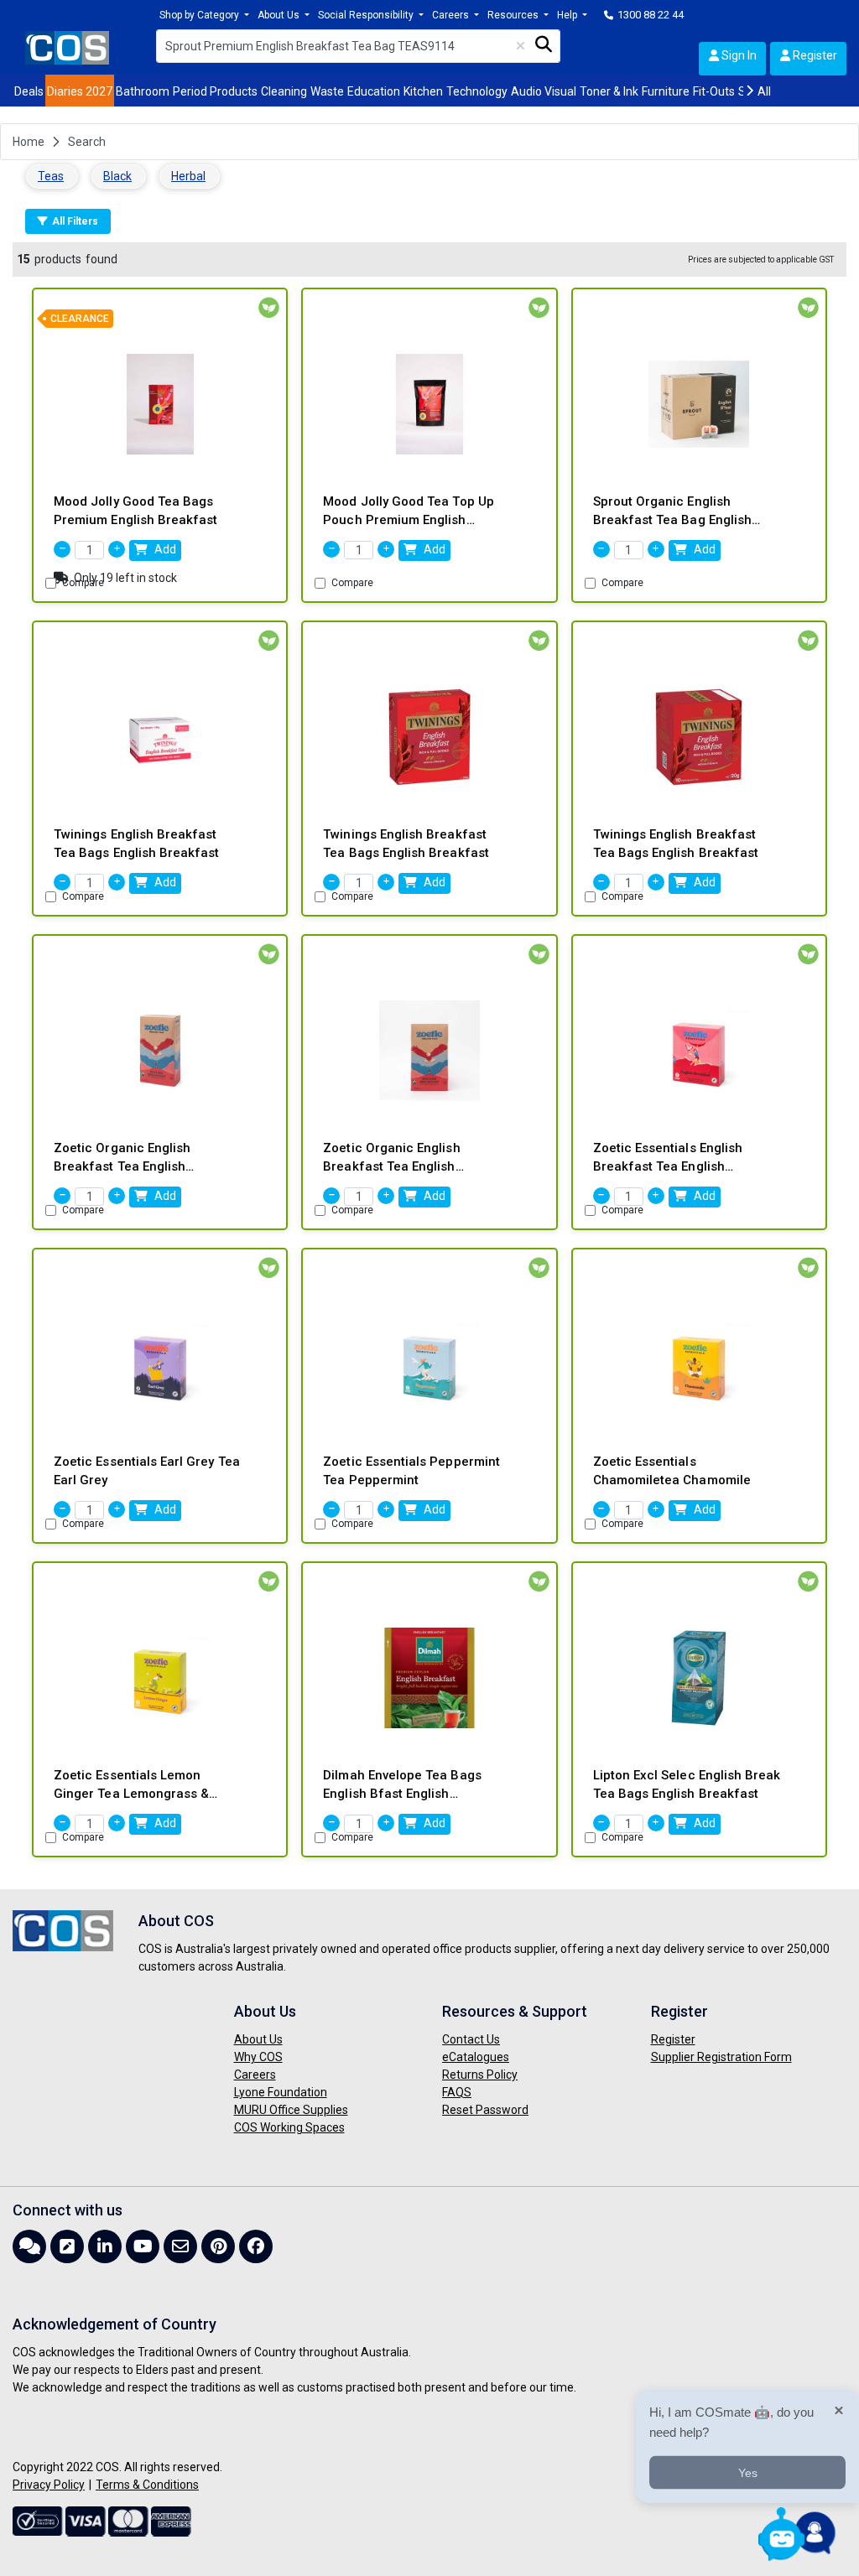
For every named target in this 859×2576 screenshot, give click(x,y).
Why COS (258, 2057)
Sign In (738, 55)
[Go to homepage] (67, 47)
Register (814, 55)
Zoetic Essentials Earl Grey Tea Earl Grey (147, 1471)
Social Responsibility (367, 15)
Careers (452, 15)
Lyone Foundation (281, 2092)
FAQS (457, 2092)
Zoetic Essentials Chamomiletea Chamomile (672, 1471)
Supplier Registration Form (721, 2057)
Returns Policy (480, 2075)
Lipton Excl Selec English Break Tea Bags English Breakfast (687, 1785)
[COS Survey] (69, 2246)
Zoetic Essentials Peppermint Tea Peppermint (411, 1471)
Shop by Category (200, 15)
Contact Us (471, 2039)
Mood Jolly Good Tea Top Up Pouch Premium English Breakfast (408, 512)
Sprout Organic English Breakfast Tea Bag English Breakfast (672, 512)
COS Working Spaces (289, 2127)
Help (568, 15)
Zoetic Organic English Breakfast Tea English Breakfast (122, 1158)
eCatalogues (476, 2057)
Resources (514, 15)
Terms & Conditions (147, 2485)
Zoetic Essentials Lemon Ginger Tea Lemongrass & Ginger (131, 1786)
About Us (280, 15)
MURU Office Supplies (291, 2110)
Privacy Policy (49, 2485)
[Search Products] (544, 45)
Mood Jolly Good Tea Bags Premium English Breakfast (135, 511)
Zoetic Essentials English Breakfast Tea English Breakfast (668, 1158)
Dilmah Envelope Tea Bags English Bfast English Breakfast (402, 1786)
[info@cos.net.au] (182, 2246)
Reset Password (485, 2110)
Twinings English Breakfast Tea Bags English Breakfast (136, 844)
